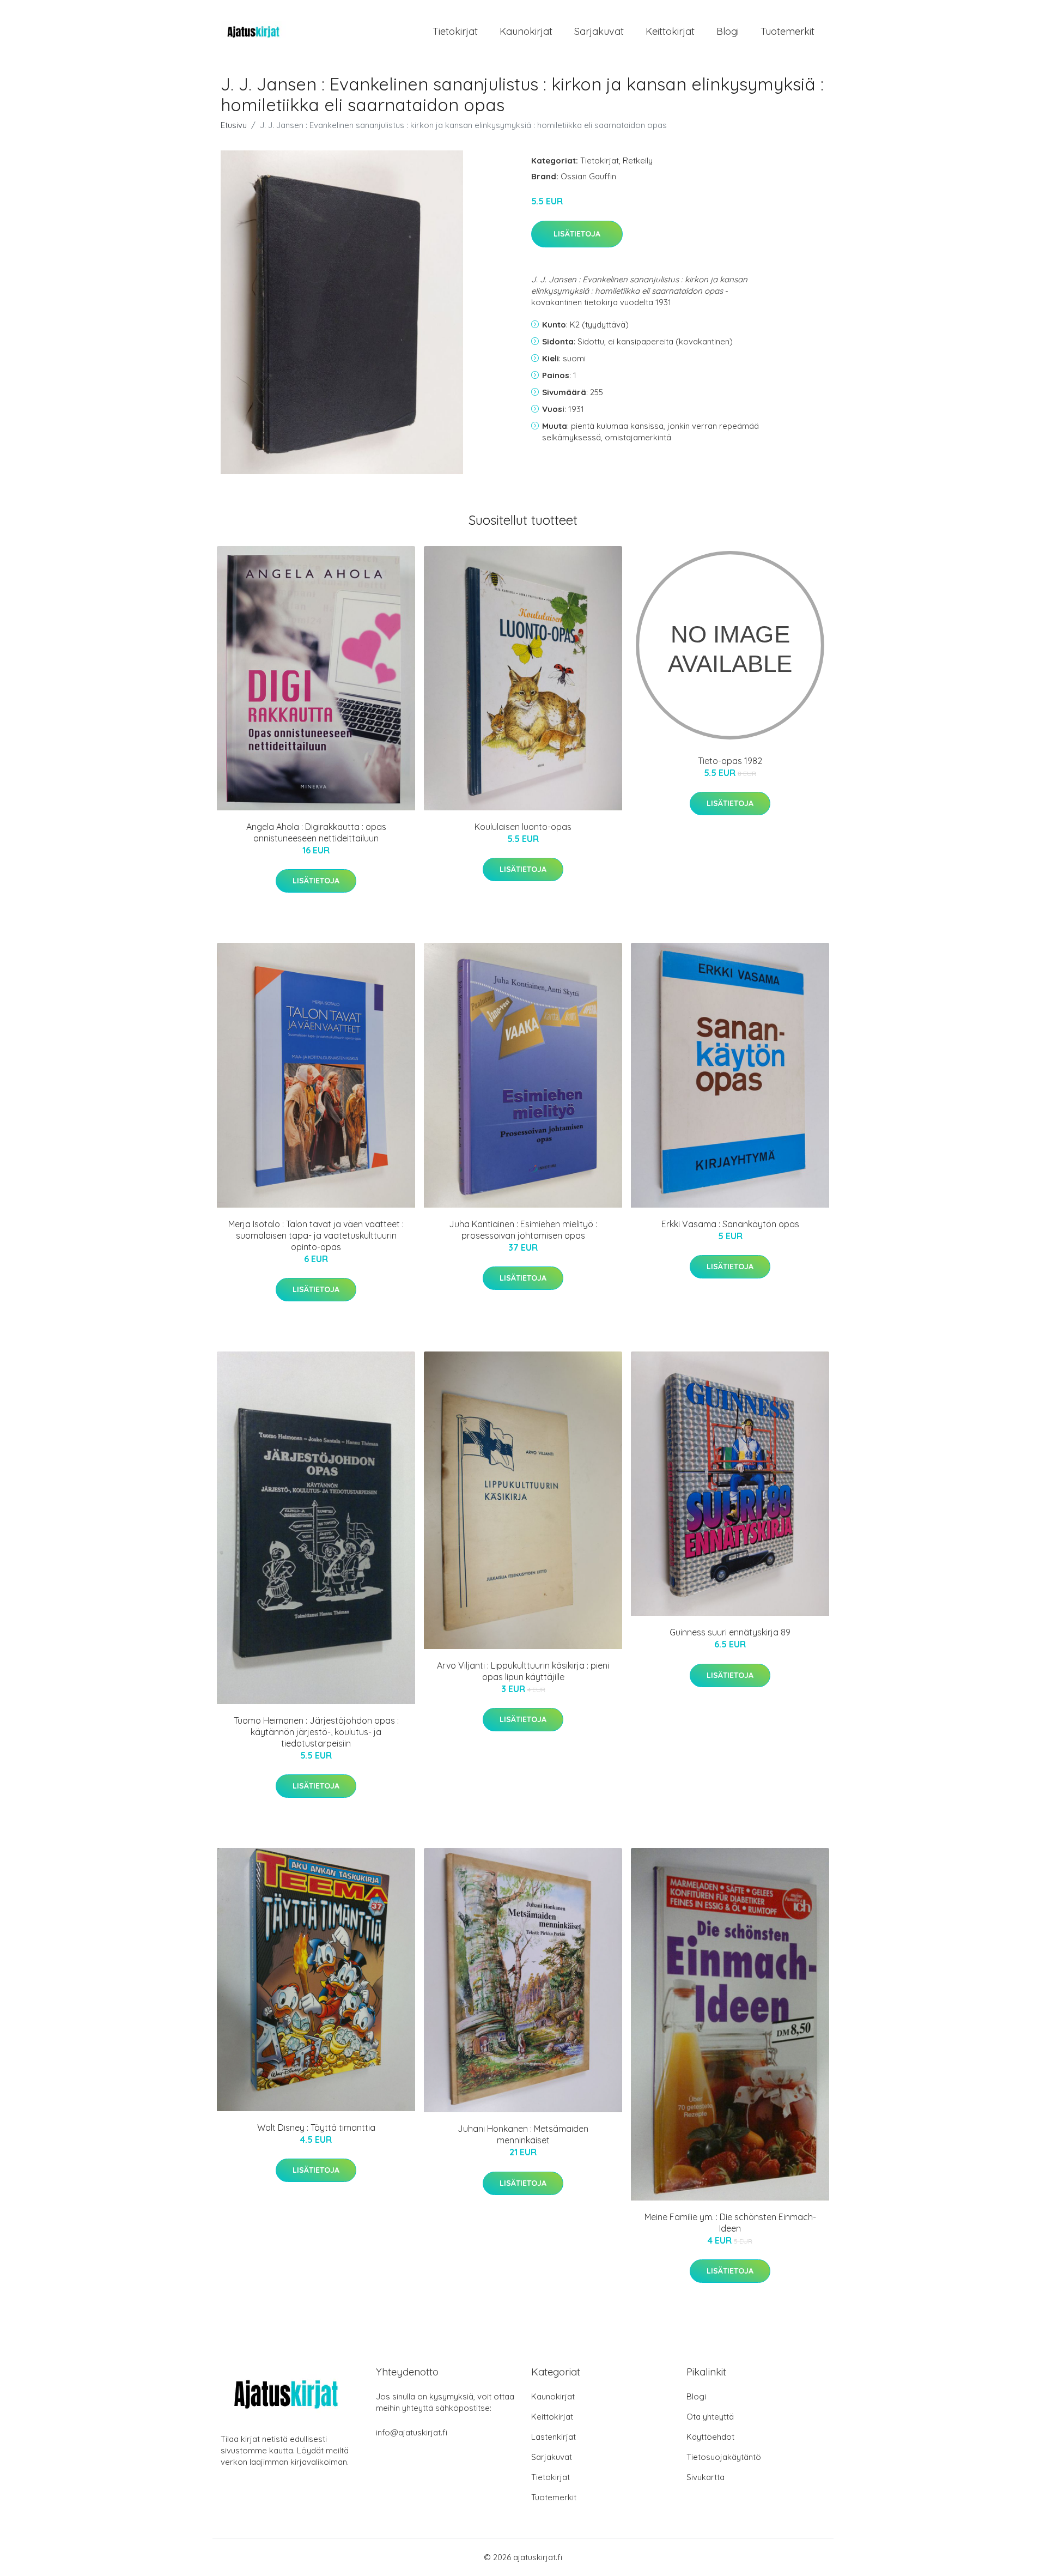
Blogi (728, 31)
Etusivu (234, 125)
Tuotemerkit (787, 31)
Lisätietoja (577, 234)
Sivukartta (706, 2477)
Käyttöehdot (710, 2437)
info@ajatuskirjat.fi (412, 2432)
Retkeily (638, 160)
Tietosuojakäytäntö (724, 2457)
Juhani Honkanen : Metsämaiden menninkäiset (523, 2134)
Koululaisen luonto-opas (523, 827)
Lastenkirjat (554, 2437)
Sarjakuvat (599, 31)
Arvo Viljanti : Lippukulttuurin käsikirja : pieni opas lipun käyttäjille (523, 1671)
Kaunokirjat (526, 31)
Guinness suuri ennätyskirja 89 (730, 1632)
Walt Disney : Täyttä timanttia (316, 2128)
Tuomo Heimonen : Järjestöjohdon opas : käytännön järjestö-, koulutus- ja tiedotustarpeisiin (316, 1732)
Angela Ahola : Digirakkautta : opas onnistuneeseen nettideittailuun (316, 832)
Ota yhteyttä (710, 2417)
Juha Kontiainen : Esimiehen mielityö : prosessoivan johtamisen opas (523, 1230)
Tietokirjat (455, 31)
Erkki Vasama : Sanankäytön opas (730, 1224)
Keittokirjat (670, 31)
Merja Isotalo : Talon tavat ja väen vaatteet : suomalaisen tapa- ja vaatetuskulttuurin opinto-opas (316, 1235)
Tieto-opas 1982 (730, 761)
